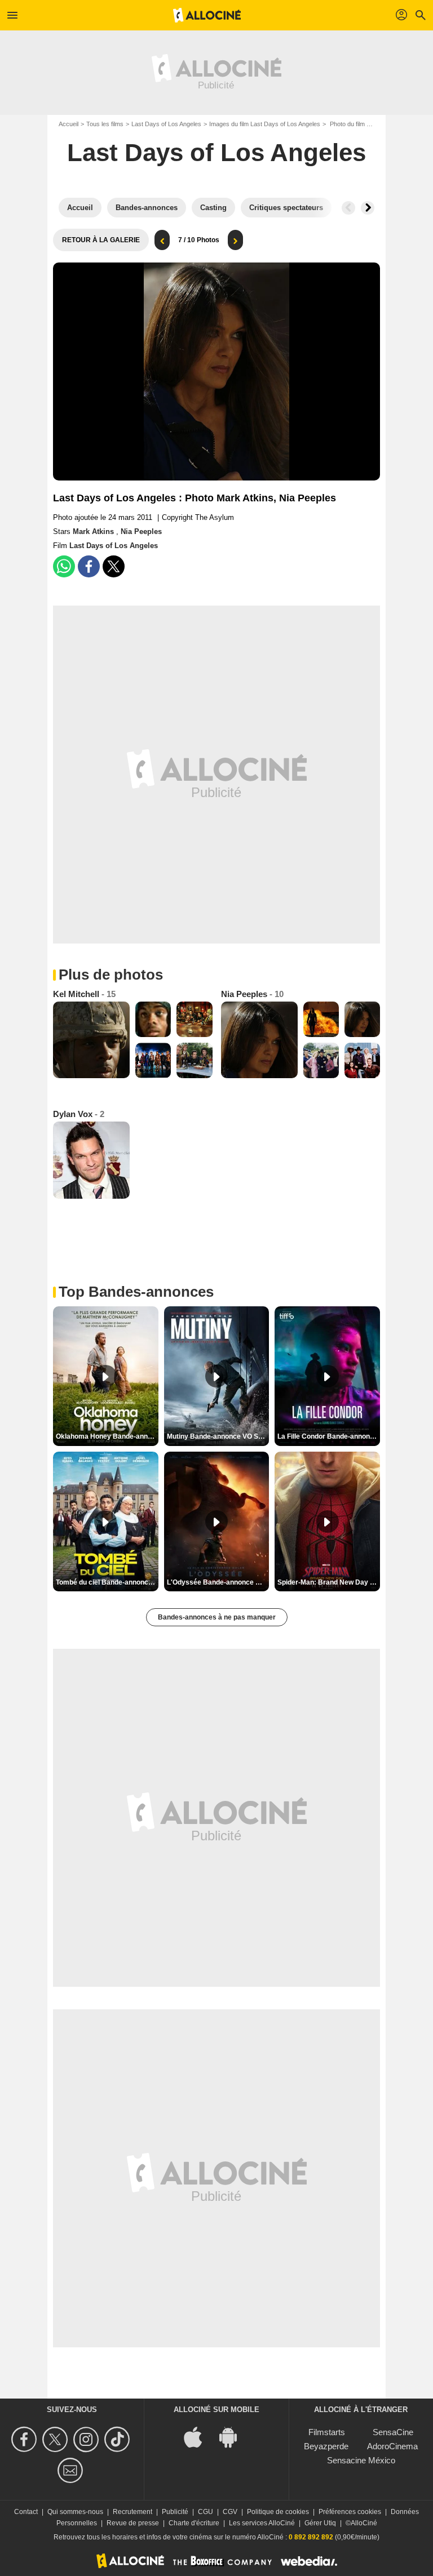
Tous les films (105, 124)
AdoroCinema (392, 2446)
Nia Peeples (141, 531)
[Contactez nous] (72, 2470)
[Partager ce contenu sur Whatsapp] (64, 566)
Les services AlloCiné (262, 2523)
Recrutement (132, 2512)
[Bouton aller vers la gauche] (348, 208)
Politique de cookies (278, 2512)
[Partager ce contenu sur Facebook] (89, 566)
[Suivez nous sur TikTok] (119, 2439)
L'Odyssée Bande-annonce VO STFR (218, 1582)
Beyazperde (326, 2446)
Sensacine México (361, 2460)
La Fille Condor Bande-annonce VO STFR (329, 1436)
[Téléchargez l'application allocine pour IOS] (199, 2437)
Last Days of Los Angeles (166, 124)
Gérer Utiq (320, 2523)
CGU (206, 2512)
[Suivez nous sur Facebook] (26, 2439)
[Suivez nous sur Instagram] (88, 2439)
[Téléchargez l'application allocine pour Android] (234, 2437)
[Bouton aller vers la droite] (368, 208)
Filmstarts (327, 2432)
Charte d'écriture (194, 2523)
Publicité (175, 2512)
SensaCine (393, 2432)
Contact (26, 2512)
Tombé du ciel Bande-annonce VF (107, 1582)
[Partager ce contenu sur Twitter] (114, 566)
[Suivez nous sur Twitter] (57, 2439)
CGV (230, 2512)
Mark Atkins (94, 531)
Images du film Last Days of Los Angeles (265, 124)
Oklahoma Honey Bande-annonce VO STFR (107, 1436)
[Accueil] (207, 15)
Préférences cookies (350, 2512)
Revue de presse (133, 2523)
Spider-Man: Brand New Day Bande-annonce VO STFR (329, 1582)
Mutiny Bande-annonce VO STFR (218, 1436)
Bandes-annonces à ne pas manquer (217, 1617)
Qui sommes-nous (75, 2512)
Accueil (69, 124)
